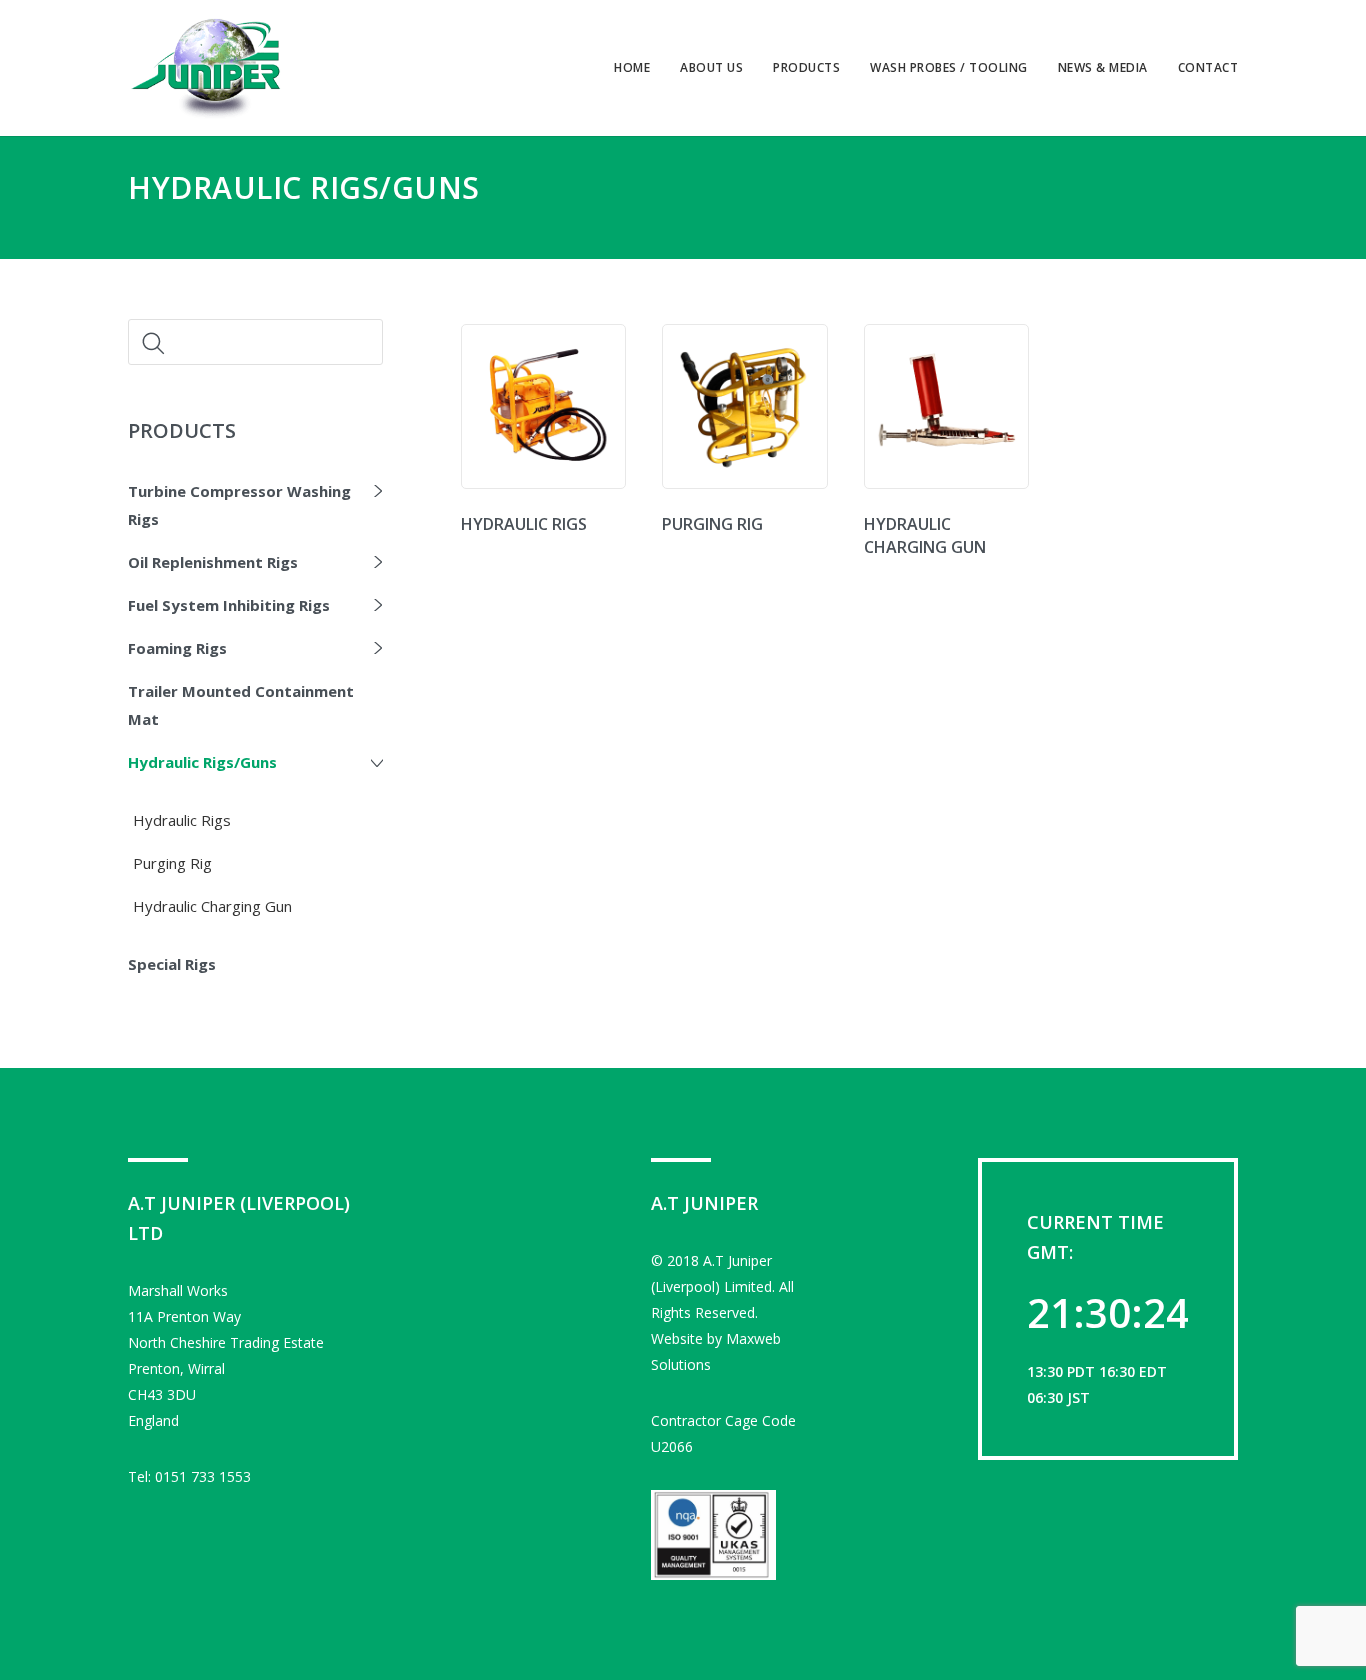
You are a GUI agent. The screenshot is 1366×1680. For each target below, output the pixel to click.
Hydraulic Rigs (182, 820)
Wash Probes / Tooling (949, 67)
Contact (1208, 67)
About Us (711, 67)
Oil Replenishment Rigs (213, 562)
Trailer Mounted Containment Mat (241, 705)
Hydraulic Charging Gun (212, 906)
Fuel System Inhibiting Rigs (229, 605)
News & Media (1103, 67)
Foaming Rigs (177, 648)
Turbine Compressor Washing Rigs (239, 505)
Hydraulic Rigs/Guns (202, 762)
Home (632, 67)
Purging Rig (172, 863)
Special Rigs (172, 964)
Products (806, 67)
